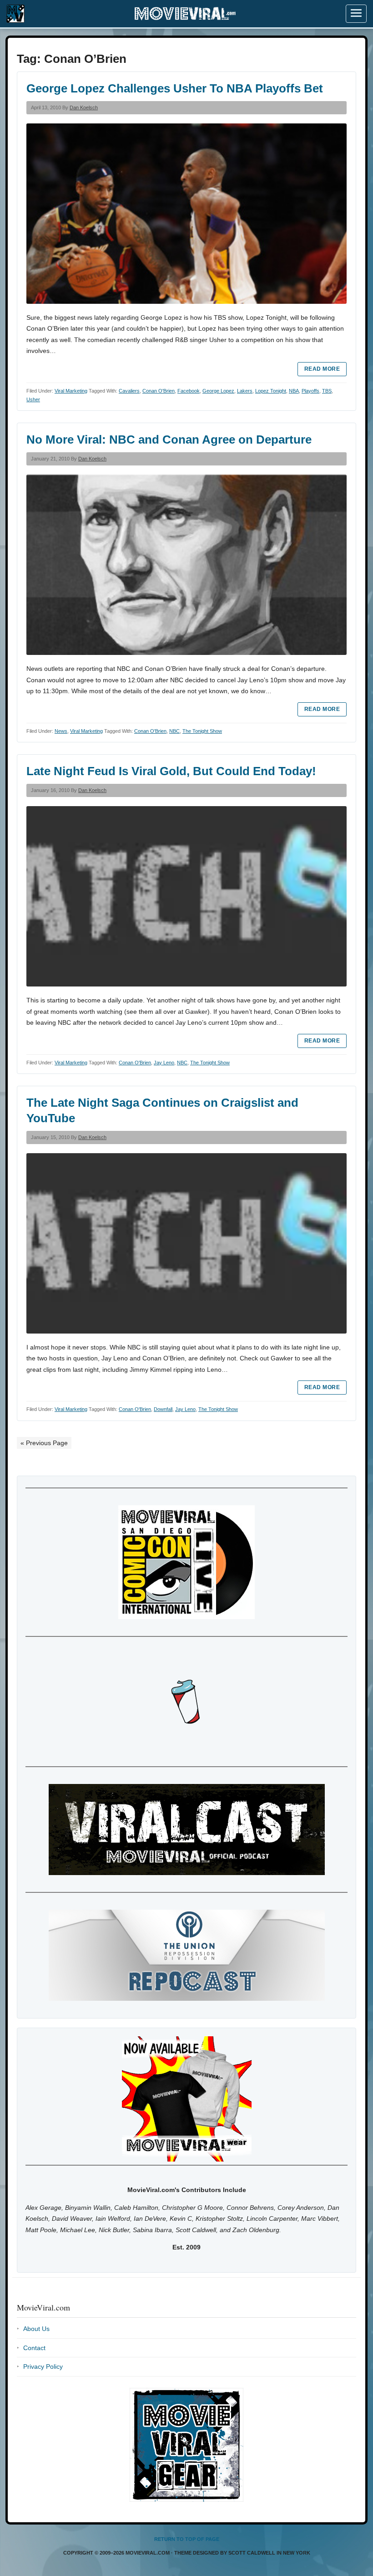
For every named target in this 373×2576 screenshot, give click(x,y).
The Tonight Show (202, 731)
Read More (322, 369)
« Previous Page (44, 1443)
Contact (34, 2348)
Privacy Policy (43, 2366)
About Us (36, 2329)
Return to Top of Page (187, 2539)
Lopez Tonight (271, 391)
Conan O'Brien (159, 391)
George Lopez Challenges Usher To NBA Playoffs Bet (175, 88)
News (61, 731)
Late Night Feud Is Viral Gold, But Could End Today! (171, 771)
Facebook (189, 391)
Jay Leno (164, 1063)
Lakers (245, 391)
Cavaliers (129, 391)
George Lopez (218, 391)
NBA (294, 391)
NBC (174, 731)
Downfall (163, 1409)
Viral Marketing (71, 391)
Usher (33, 399)
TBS (327, 391)
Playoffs (310, 391)
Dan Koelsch (84, 107)
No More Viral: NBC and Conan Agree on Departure (169, 440)
